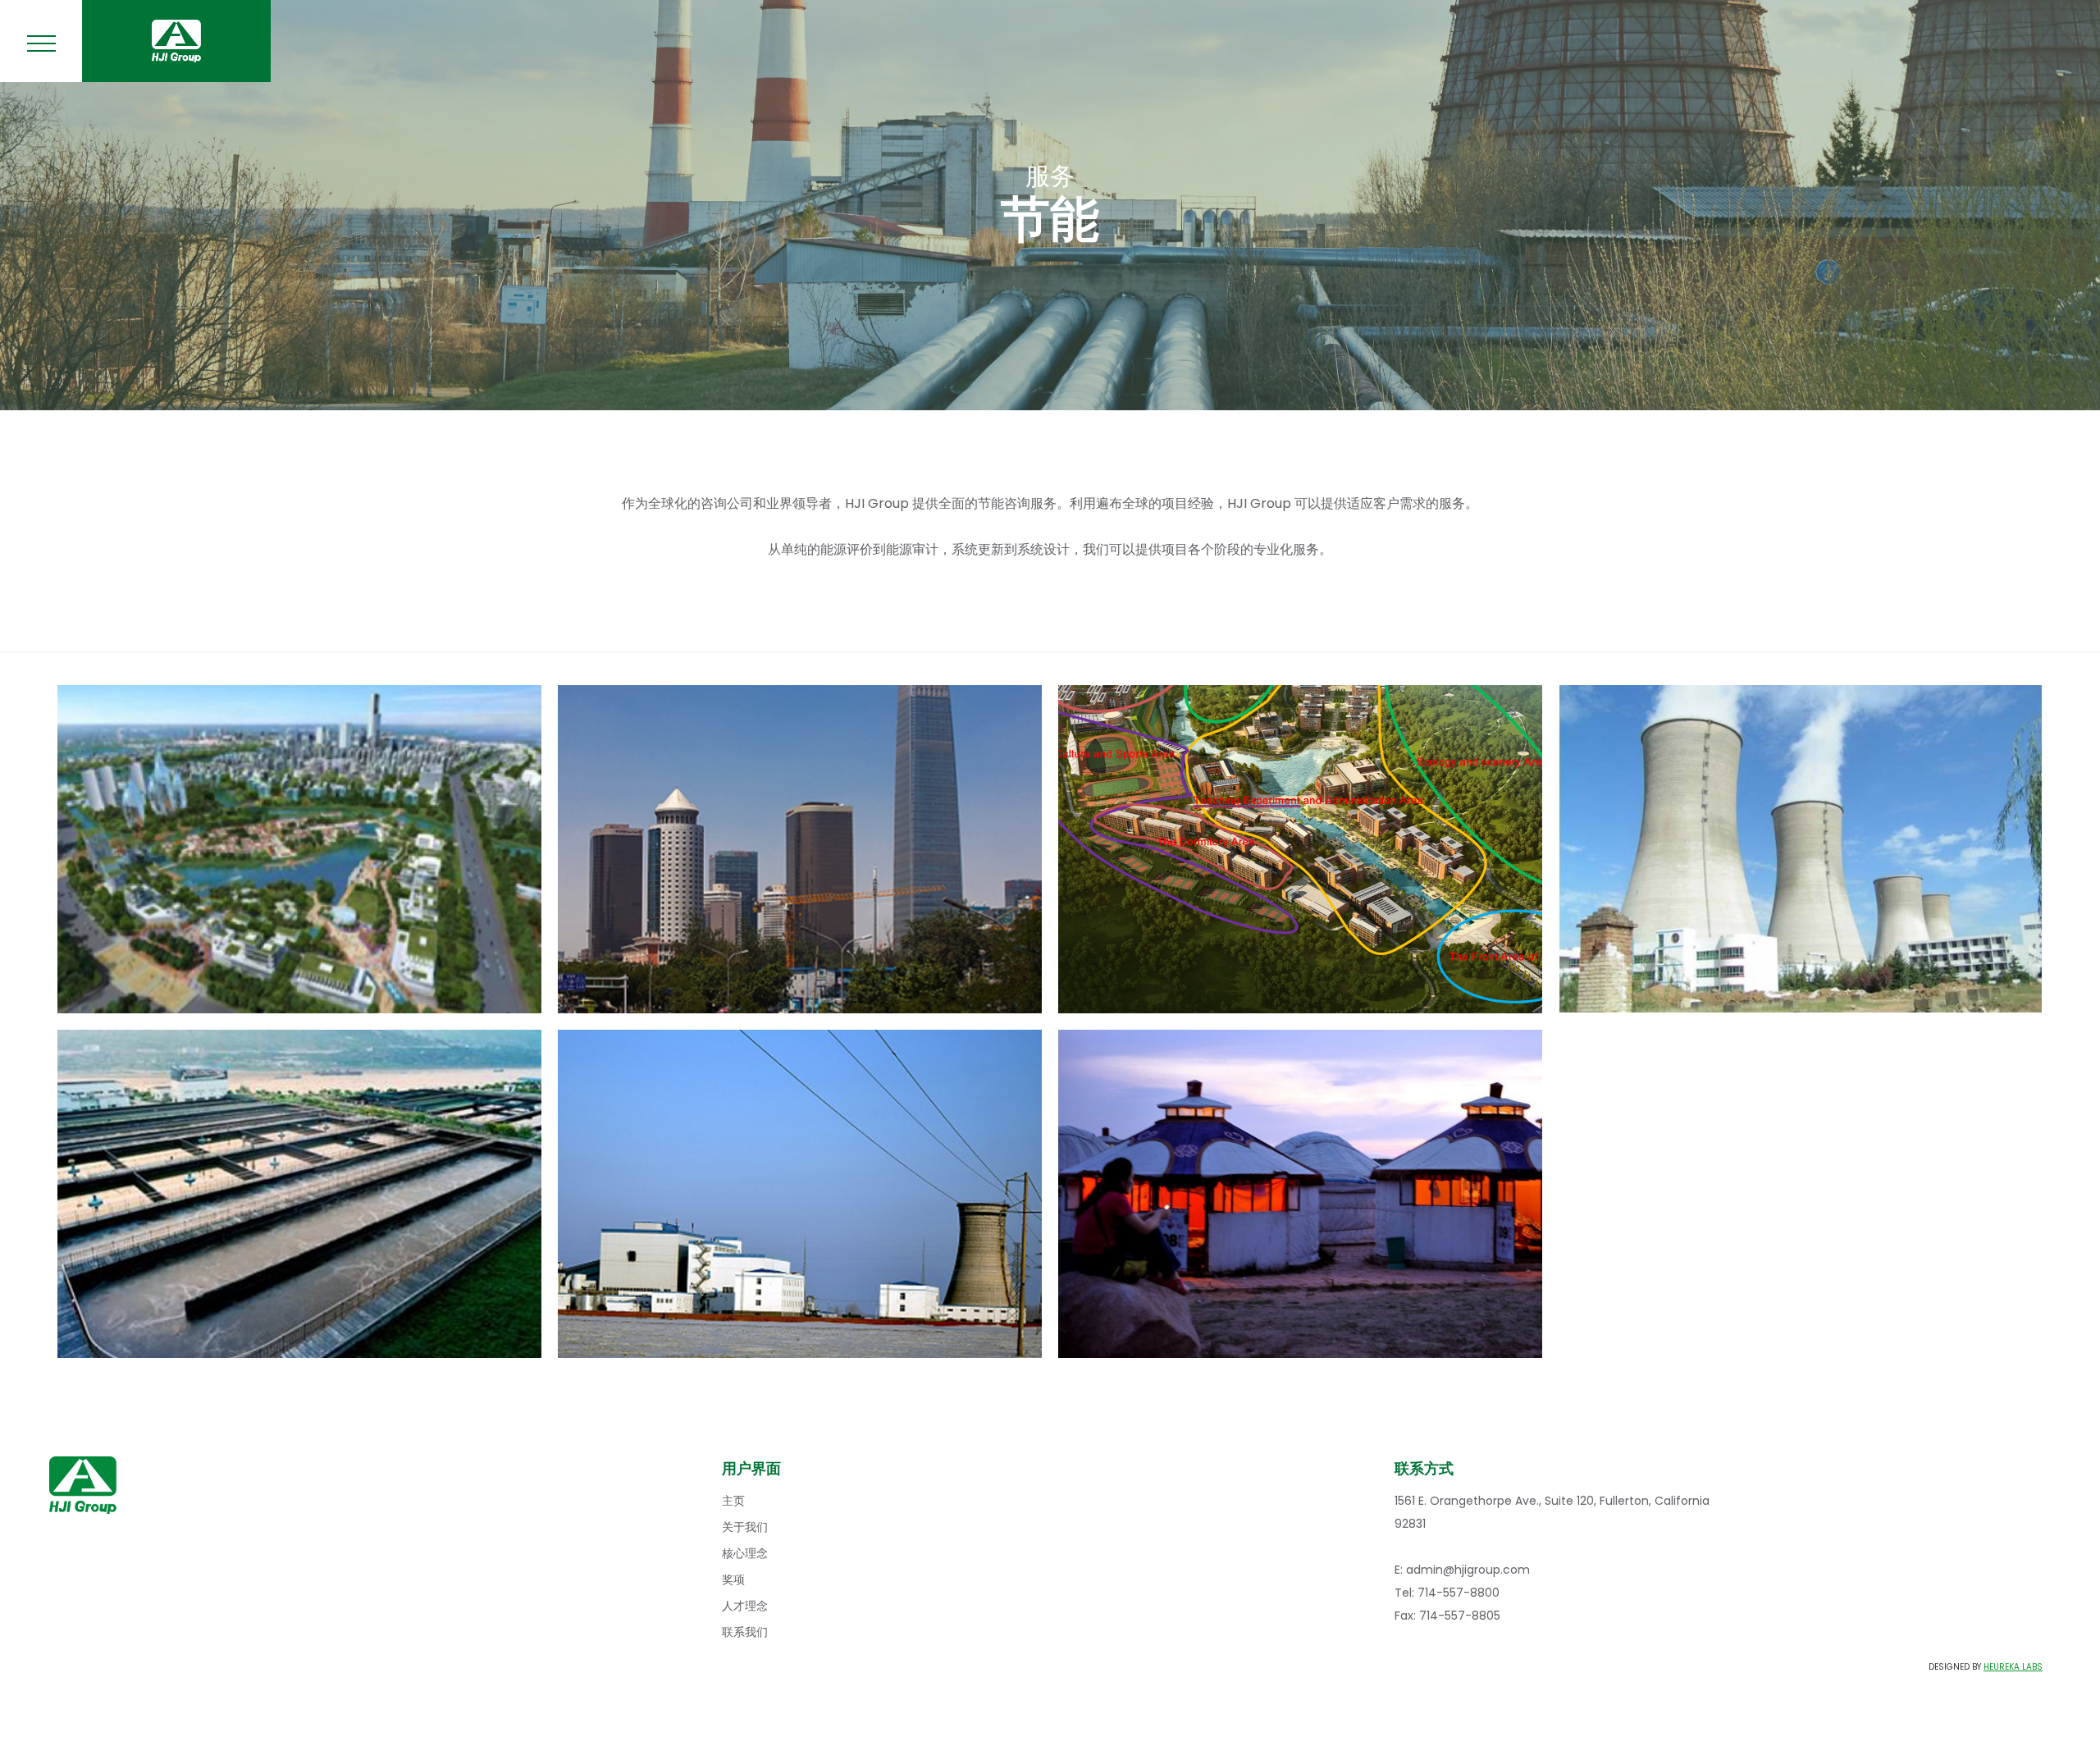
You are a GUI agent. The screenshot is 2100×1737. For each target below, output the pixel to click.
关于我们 (745, 1527)
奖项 (733, 1579)
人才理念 (745, 1606)
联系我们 (745, 1632)
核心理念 (745, 1553)
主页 (733, 1501)
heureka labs (2013, 1667)
